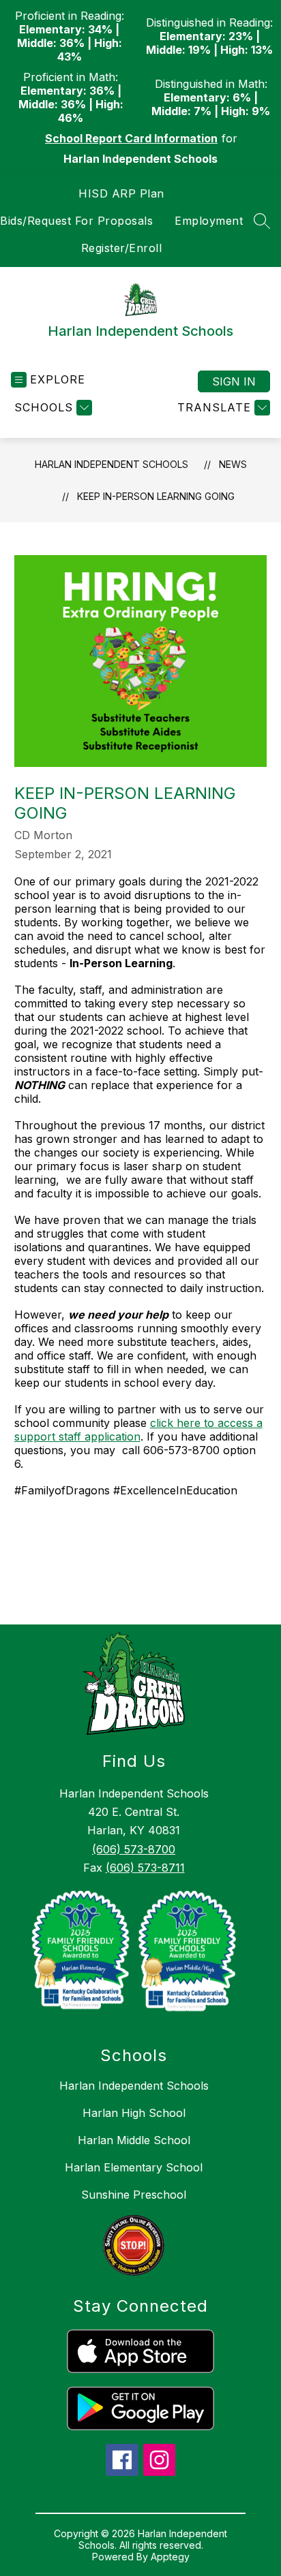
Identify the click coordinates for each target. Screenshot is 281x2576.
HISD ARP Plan (121, 193)
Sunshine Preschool (134, 2195)
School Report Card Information (131, 138)
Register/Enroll (122, 248)
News (233, 464)
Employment (209, 221)
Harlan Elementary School (134, 2167)
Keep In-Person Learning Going (156, 496)
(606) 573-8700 (134, 1849)
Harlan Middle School (134, 2140)
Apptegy (170, 2557)
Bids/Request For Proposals (76, 221)
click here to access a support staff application (138, 1430)
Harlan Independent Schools (112, 464)
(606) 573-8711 (145, 1868)
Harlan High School (134, 2113)
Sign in (234, 381)
